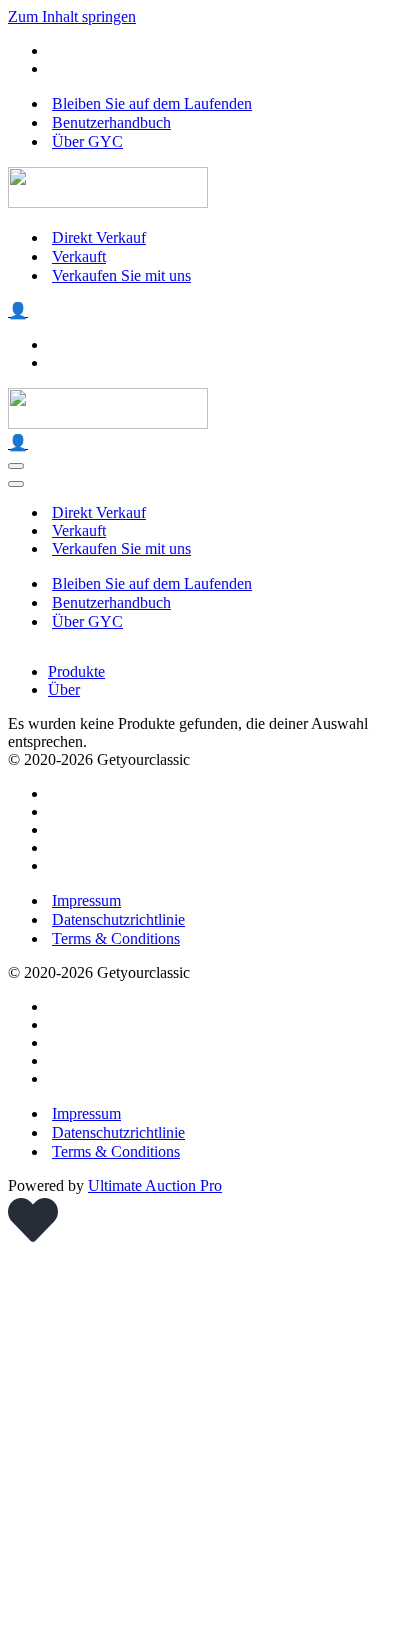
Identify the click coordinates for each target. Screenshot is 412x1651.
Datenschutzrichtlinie (118, 919)
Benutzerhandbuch (111, 122)
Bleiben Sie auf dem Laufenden (152, 103)
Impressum (86, 900)
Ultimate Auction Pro (155, 1185)
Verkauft (79, 256)
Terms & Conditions (116, 938)
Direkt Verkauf (99, 237)
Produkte (76, 671)
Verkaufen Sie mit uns (121, 275)
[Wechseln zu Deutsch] (57, 68)
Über (64, 689)
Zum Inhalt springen (72, 16)
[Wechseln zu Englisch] (57, 50)
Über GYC (87, 141)
